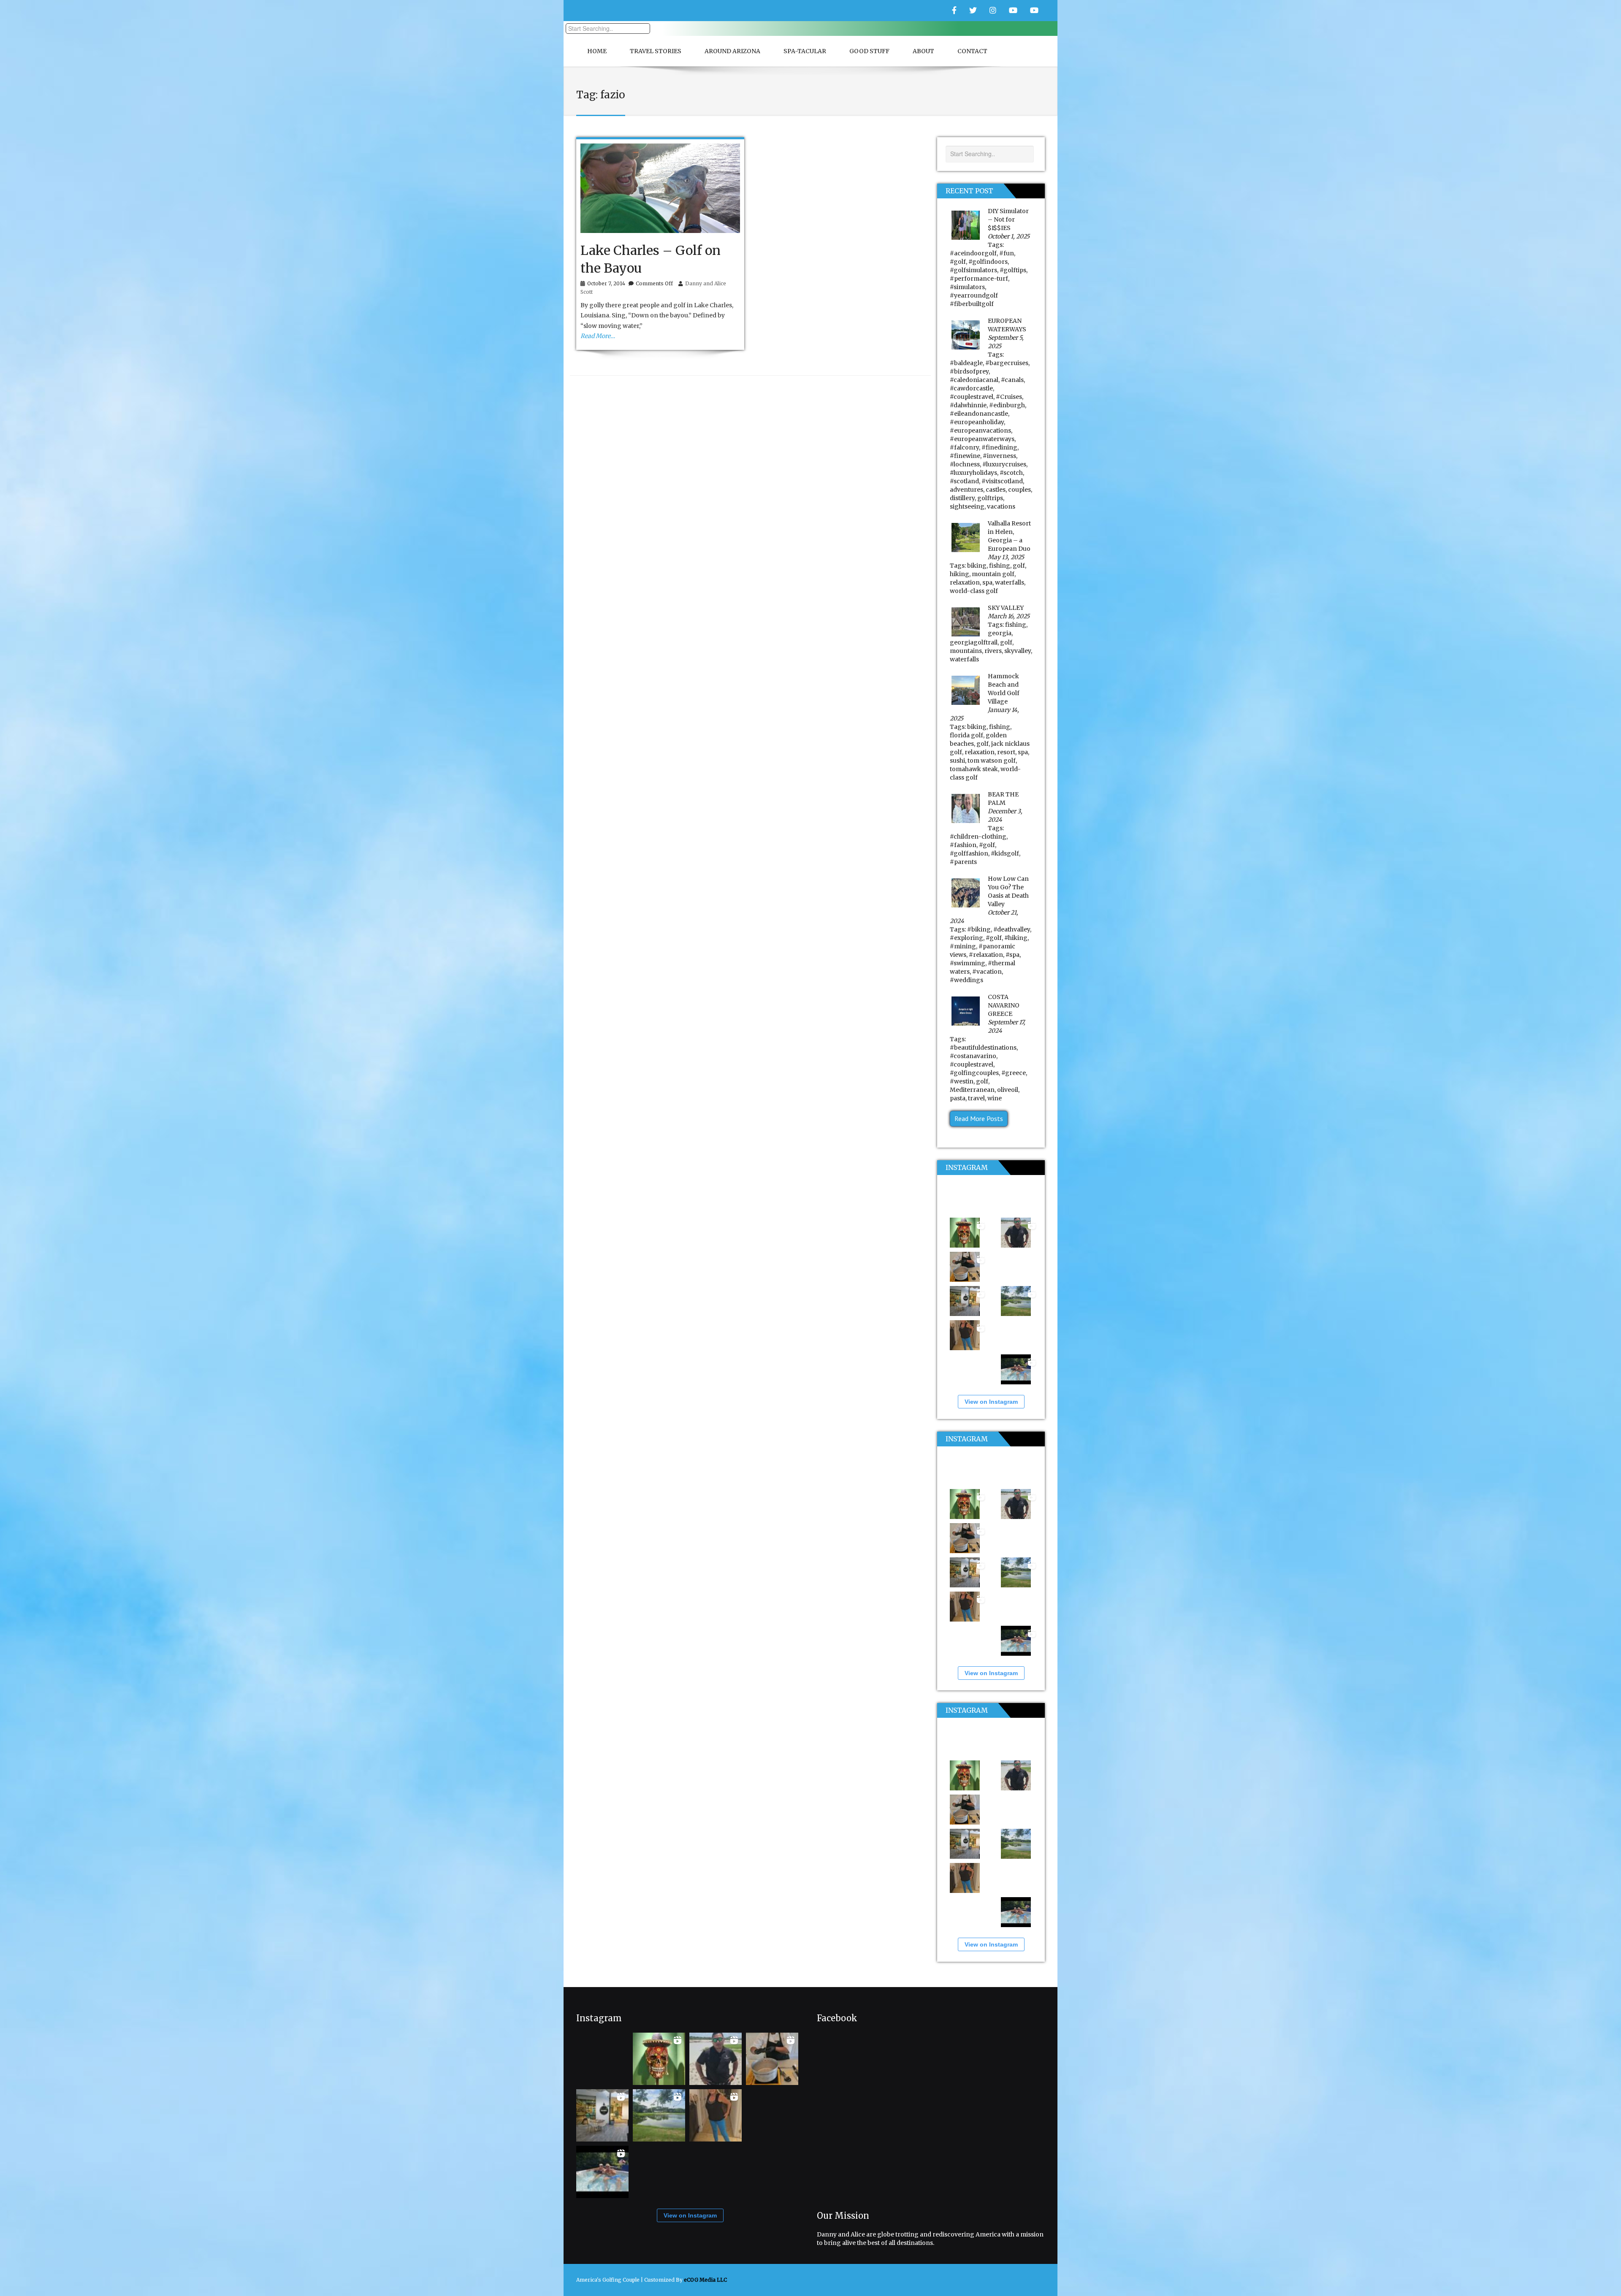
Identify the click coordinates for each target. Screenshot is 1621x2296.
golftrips (990, 498)
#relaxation (986, 955)
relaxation (965, 582)
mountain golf (993, 574)
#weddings (966, 980)
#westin (962, 1081)
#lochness (965, 464)
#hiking (1016, 938)
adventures (966, 490)
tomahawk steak (974, 769)
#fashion (963, 845)
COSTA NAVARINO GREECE (1004, 1005)
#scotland (964, 481)
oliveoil (1008, 1090)
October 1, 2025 (1009, 236)
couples (1019, 490)
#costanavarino (973, 1056)
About (923, 51)
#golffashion (969, 853)
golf (1019, 566)
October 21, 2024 (984, 917)
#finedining (999, 447)
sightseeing (967, 506)
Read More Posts (979, 1118)
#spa (1012, 955)
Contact (972, 51)
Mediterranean (972, 1090)
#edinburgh (1007, 405)
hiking (960, 574)
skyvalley (1018, 651)
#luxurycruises (1004, 464)
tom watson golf (992, 761)
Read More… (598, 336)
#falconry (964, 447)
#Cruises (1009, 397)
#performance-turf (979, 279)
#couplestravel (972, 397)
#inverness (999, 456)
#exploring (966, 938)
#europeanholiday (977, 422)
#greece (1014, 1073)
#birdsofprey (969, 371)
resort (1006, 752)
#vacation (987, 972)
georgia (1000, 633)
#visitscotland (1002, 481)
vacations (1001, 506)
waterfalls (1010, 582)
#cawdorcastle (971, 388)
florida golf (966, 735)
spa (987, 582)
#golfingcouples (974, 1073)
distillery (962, 498)
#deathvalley (1012, 929)
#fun (1007, 253)
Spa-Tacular (805, 51)
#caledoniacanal (974, 380)
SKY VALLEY (1006, 608)
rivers (993, 651)
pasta (958, 1098)
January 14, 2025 (984, 714)
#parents (963, 862)
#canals (1012, 380)
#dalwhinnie (968, 405)
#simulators (967, 287)
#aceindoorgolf (973, 253)
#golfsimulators (973, 270)
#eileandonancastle (979, 414)
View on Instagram (991, 1402)
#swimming (968, 963)
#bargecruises (1007, 363)
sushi (957, 761)
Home (597, 51)
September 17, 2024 (1007, 1026)
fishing (1000, 566)
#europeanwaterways (982, 439)
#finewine (965, 456)
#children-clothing (978, 837)
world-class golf (974, 591)
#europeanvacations (980, 430)
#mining (963, 946)
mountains (966, 651)
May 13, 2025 (1006, 557)
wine (995, 1098)
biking (977, 566)
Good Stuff (869, 51)
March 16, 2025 (1009, 616)
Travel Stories (656, 51)
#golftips (1013, 270)
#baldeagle (966, 363)
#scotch (1011, 473)
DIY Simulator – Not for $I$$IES (1008, 219)
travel (976, 1098)
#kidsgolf (1005, 853)
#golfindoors (988, 262)
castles (996, 490)
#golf (958, 262)
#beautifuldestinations (983, 1048)
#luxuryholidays (973, 473)
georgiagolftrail (974, 642)
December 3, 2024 (1005, 815)
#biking (979, 929)
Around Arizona (732, 51)
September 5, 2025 (1006, 342)
